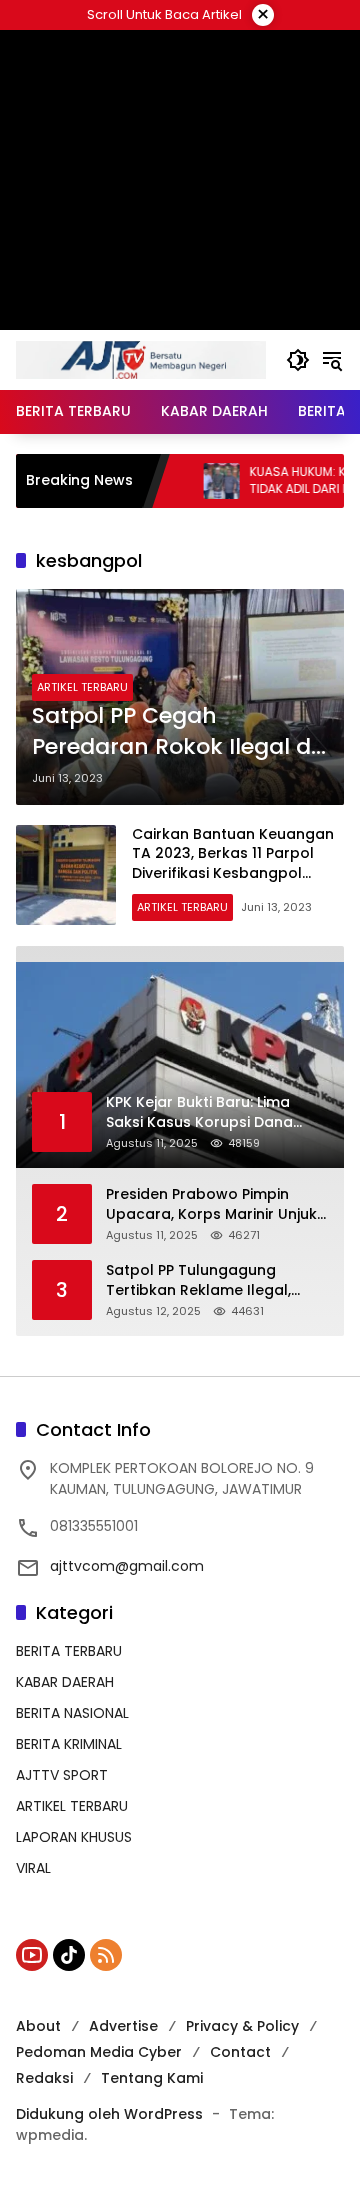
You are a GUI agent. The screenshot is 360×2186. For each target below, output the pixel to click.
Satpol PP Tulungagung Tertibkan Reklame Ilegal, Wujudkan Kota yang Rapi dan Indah (216, 1280)
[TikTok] (69, 1955)
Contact (240, 2052)
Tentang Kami (152, 2078)
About (38, 2026)
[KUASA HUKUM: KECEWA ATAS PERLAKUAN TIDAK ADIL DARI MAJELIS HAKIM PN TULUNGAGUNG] (196, 481)
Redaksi (44, 2078)
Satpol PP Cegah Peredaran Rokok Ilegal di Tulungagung (174, 732)
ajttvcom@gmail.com (127, 1566)
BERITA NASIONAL (72, 1713)
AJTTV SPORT (62, 1775)
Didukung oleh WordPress (109, 2114)
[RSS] (106, 1955)
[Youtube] (32, 1955)
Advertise (123, 2026)
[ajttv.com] (141, 359)
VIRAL (33, 1868)
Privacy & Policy (242, 2026)
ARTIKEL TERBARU (82, 687)
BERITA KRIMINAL (69, 1744)
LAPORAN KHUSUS (74, 1837)
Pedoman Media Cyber (99, 2052)
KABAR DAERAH (65, 1682)
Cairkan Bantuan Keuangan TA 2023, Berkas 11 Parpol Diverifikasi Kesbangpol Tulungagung (233, 863)
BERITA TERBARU (69, 1651)
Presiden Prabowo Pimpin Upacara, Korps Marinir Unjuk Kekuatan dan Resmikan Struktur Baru (211, 1204)
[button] (298, 360)
